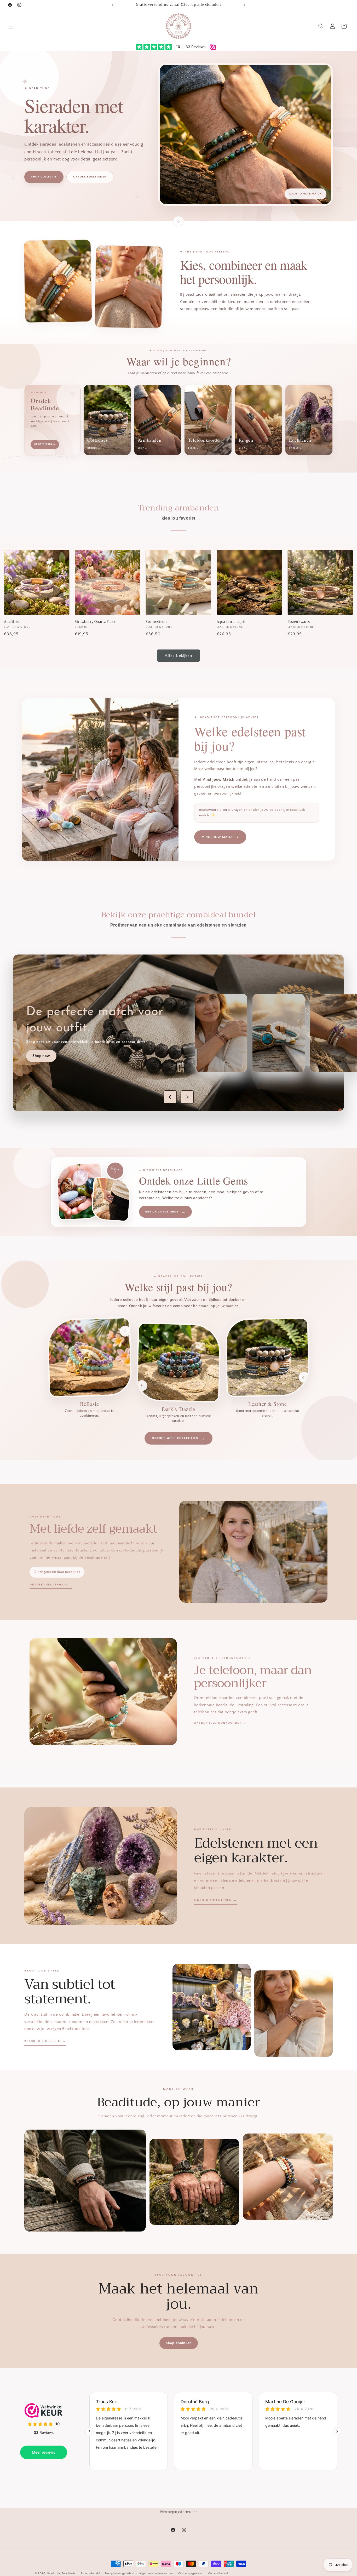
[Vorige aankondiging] (112, 5)
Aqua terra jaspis (231, 622)
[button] (11, 26)
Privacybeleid (90, 2573)
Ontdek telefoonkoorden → (220, 1723)
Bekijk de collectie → (45, 2041)
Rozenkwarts (299, 622)
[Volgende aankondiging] (245, 5)
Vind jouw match (220, 837)
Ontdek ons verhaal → (51, 1585)
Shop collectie (44, 177)
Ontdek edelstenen (90, 177)
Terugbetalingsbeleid (119, 2573)
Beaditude (54, 2573)
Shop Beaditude (179, 2343)
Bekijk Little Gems (165, 1212)
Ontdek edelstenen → (215, 1900)
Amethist (12, 622)
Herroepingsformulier (179, 2512)
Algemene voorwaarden (156, 2573)
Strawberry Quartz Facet (95, 622)
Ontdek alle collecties (179, 1438)
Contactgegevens (191, 2573)
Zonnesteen (156, 622)
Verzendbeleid (218, 2573)
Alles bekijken (179, 656)
